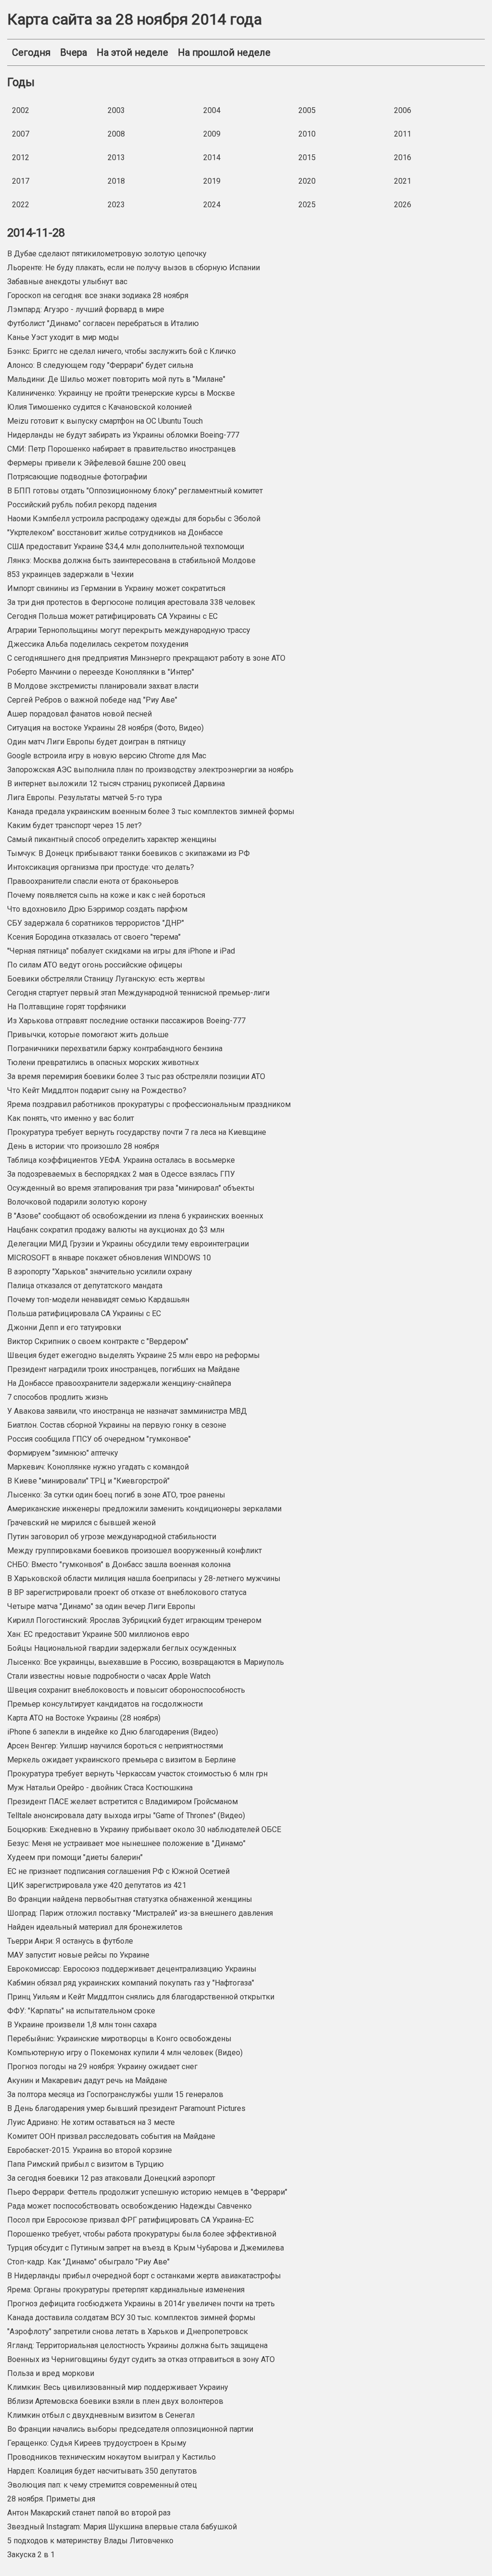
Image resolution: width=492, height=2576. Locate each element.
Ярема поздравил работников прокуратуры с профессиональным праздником (149, 1104)
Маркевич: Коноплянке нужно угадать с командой (98, 1467)
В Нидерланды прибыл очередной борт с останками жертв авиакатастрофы (144, 2276)
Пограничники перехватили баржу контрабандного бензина (115, 1049)
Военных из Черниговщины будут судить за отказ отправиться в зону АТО (141, 2359)
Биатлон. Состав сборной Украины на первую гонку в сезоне (117, 1425)
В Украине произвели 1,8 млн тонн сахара (82, 2025)
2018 (116, 181)
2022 (21, 205)
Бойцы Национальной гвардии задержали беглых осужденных (122, 1648)
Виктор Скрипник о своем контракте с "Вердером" (98, 1341)
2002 (21, 110)
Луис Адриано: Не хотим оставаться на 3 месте (91, 2122)
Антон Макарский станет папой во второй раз (89, 2513)
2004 (212, 110)
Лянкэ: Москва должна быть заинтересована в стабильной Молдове (131, 560)
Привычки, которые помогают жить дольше (88, 1035)
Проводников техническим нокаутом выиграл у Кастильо (111, 2457)
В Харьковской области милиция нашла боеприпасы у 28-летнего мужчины (144, 1578)
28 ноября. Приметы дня (51, 2499)
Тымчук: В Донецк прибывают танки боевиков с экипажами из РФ (129, 853)
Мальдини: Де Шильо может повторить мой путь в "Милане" (116, 379)
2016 (403, 157)
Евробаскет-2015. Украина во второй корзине (90, 2150)
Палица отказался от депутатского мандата (85, 1286)
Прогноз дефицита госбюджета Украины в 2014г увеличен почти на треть (141, 2304)
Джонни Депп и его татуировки (64, 1327)
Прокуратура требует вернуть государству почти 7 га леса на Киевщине (137, 1132)
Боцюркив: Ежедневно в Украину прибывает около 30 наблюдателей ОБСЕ (144, 1829)
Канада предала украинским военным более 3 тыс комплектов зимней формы (151, 811)
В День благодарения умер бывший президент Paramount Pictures (126, 2108)
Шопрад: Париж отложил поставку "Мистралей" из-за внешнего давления (140, 1913)
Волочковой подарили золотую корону (77, 1202)
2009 (212, 134)
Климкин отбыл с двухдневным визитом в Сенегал (101, 2415)
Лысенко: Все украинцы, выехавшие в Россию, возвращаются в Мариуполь (146, 1662)
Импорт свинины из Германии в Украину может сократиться (116, 588)
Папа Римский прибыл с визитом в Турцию (86, 2164)
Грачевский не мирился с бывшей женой (81, 1523)
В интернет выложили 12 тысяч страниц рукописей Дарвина (116, 784)
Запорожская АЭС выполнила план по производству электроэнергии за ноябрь (150, 770)
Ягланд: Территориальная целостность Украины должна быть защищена (137, 2345)
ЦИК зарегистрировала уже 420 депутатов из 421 (97, 1885)
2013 (116, 157)
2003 (116, 110)
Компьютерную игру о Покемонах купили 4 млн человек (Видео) (125, 2053)
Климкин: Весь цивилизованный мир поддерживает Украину (118, 2387)
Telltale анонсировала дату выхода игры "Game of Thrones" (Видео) (126, 1816)
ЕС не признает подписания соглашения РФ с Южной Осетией (118, 1871)
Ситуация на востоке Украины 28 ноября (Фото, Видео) (105, 728)
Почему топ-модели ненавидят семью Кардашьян (98, 1300)
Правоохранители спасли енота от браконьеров (93, 881)
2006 (403, 110)
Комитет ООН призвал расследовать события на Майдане (111, 2136)
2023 (116, 205)
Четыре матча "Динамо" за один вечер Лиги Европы (101, 1606)
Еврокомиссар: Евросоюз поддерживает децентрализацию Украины (132, 1969)
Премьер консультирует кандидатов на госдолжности (105, 1704)
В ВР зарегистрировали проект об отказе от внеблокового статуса (127, 1592)
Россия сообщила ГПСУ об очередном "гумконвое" (99, 1439)
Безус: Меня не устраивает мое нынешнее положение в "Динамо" (126, 1843)
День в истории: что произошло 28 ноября (83, 1146)
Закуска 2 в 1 (31, 2555)
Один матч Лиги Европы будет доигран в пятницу (97, 742)
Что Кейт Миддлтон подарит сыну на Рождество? (97, 1090)
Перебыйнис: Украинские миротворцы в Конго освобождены (119, 2039)
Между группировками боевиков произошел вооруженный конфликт (135, 1551)
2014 (212, 157)
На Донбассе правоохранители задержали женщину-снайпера (119, 1383)
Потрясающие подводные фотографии (77, 477)
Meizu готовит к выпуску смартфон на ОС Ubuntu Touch (105, 421)
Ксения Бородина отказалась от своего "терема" (94, 937)
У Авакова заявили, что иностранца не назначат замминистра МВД (127, 1411)
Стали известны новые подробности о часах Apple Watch (109, 1676)
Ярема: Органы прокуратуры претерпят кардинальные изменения (126, 2290)
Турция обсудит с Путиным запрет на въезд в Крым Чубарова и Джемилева (146, 2248)
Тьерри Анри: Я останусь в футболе (70, 1941)
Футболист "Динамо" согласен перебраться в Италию (103, 323)
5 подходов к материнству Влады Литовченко (90, 2541)
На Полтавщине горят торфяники (67, 1007)
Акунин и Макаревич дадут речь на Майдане (87, 2080)
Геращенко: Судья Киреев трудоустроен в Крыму (97, 2443)
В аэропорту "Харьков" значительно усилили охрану (100, 1272)
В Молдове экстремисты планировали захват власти (103, 686)
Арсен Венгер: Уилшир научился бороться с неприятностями (115, 1746)
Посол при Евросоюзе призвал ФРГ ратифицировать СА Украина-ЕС (130, 2220)
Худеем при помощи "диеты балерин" (75, 1857)
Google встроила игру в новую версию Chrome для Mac (107, 756)
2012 (21, 157)
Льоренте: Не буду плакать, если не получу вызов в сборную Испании (134, 268)
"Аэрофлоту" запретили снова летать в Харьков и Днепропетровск (128, 2331)
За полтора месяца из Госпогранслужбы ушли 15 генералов (115, 2094)
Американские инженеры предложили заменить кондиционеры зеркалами (144, 1509)
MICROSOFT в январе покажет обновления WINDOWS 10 (109, 1258)
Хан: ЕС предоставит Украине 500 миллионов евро (98, 1634)
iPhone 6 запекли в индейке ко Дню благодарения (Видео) (113, 1732)
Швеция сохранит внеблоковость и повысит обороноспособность (126, 1690)
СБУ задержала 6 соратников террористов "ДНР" (96, 923)
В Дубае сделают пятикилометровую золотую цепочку (107, 254)
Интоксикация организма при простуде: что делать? (101, 867)
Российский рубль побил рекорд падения (82, 505)
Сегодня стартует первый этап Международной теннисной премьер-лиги (138, 993)
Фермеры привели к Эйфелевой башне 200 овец (97, 463)
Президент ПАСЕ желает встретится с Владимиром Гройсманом (123, 1802)
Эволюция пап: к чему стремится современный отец (102, 2485)
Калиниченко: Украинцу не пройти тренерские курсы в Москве (121, 393)
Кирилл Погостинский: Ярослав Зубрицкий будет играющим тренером (134, 1620)
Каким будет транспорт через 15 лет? (74, 825)
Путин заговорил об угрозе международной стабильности (112, 1537)
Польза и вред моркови (51, 2373)
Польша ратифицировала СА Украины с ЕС (84, 1313)
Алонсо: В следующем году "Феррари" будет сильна (100, 365)
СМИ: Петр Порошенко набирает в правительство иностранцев (122, 449)
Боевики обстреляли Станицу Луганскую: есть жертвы (106, 979)
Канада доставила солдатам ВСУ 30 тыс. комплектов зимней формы (131, 2318)
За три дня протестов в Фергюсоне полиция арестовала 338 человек (131, 602)
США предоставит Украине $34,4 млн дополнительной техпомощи (126, 547)
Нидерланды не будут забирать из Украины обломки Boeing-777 (123, 435)
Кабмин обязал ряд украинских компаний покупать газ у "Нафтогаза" (131, 1983)
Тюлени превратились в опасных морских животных (103, 1062)
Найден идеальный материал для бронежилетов (95, 1927)
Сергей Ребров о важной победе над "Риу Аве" (92, 700)
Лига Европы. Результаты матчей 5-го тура (85, 798)
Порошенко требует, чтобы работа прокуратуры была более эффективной (142, 2234)
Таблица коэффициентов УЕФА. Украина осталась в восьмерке (121, 1160)
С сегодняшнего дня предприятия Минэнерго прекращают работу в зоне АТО (146, 658)
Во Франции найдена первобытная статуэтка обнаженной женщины (130, 1899)
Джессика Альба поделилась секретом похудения (98, 644)
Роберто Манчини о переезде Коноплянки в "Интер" (101, 672)
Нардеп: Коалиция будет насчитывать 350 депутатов (102, 2471)
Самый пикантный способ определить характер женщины (112, 839)
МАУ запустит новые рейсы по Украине (78, 1955)
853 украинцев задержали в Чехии (70, 574)
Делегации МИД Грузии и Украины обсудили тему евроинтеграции (128, 1244)
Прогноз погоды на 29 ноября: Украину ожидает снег (102, 2067)
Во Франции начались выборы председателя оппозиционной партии (130, 2429)
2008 (116, 134)
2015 (307, 157)
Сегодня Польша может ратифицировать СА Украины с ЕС (112, 616)
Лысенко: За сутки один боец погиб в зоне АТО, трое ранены (116, 1495)
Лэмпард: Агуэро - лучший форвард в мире (86, 309)
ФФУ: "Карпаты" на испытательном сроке (81, 2011)
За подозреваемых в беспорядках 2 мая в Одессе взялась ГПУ (121, 1174)
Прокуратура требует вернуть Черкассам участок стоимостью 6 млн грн (137, 1774)
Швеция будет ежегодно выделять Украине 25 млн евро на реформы (134, 1355)
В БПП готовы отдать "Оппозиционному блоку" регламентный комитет (135, 491)
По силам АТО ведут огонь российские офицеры (95, 965)
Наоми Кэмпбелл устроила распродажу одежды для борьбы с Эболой (134, 519)
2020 (307, 181)
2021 (403, 181)
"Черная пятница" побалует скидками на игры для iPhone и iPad (121, 951)
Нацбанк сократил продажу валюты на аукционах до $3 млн (116, 1230)
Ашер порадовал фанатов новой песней (80, 714)
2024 (212, 205)
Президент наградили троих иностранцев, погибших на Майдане (123, 1369)
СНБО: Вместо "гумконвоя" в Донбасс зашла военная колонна (119, 1564)
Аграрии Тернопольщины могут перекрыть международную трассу (129, 630)
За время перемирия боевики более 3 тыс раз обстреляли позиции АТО (136, 1076)
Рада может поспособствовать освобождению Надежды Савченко (129, 2206)
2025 (307, 205)
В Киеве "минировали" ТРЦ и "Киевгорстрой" (88, 1481)
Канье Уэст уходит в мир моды (63, 337)
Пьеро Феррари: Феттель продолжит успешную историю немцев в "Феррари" (147, 2192)
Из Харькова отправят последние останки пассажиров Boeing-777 (126, 1021)
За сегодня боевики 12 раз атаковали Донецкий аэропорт (111, 2178)
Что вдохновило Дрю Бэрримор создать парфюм (97, 909)
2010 (307, 134)
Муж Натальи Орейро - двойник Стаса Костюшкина (100, 1788)
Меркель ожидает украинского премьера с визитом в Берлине (122, 1760)
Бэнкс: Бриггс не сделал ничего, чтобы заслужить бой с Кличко (122, 351)
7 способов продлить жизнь (58, 1397)
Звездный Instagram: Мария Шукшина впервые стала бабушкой (122, 2527)
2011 (403, 134)
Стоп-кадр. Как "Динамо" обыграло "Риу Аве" (88, 2262)
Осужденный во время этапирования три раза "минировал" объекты (131, 1188)
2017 (21, 181)
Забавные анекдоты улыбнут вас (67, 282)
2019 (212, 181)
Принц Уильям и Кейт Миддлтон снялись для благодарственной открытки (141, 1997)
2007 (21, 134)
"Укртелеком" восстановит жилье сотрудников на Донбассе (115, 533)
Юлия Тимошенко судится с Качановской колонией (99, 407)
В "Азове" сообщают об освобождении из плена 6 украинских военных (135, 1216)
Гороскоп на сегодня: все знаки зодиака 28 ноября (98, 295)
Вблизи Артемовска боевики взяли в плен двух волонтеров (115, 2401)
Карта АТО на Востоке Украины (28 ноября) (84, 1718)
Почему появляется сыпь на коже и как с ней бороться (106, 895)
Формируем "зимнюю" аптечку (63, 1453)
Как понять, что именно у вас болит (71, 1118)
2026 (403, 205)
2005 (307, 110)
